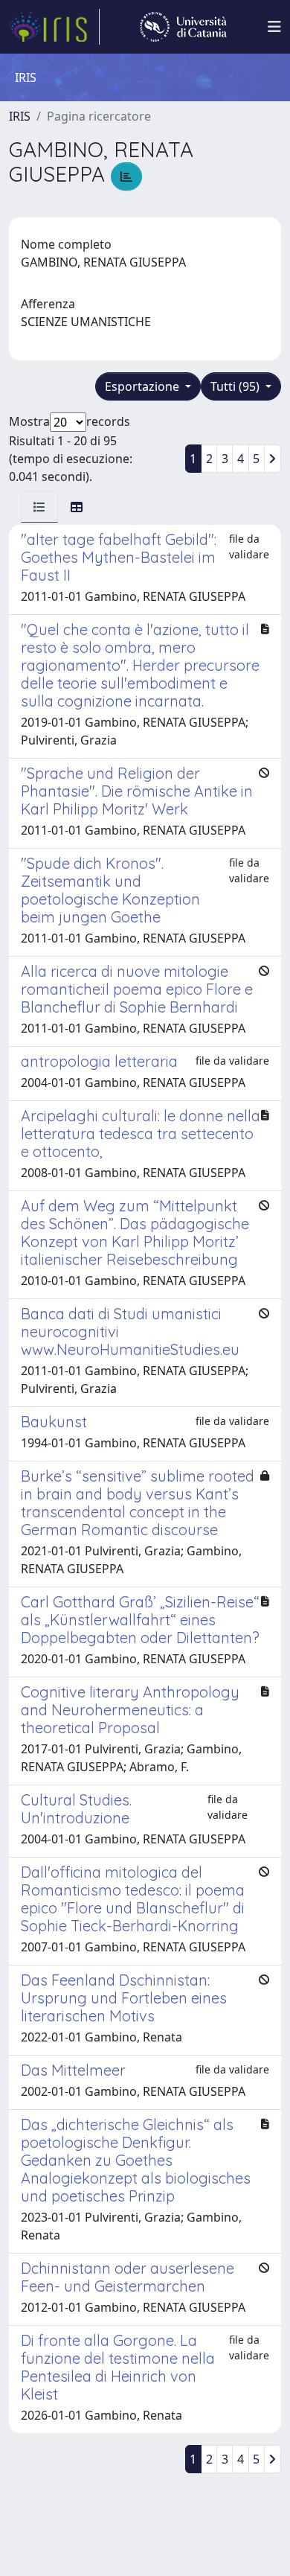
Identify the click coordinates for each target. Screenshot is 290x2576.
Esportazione (144, 386)
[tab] (39, 507)
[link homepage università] (183, 27)
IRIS (20, 116)
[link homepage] (54, 27)
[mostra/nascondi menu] (274, 27)
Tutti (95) (236, 386)
